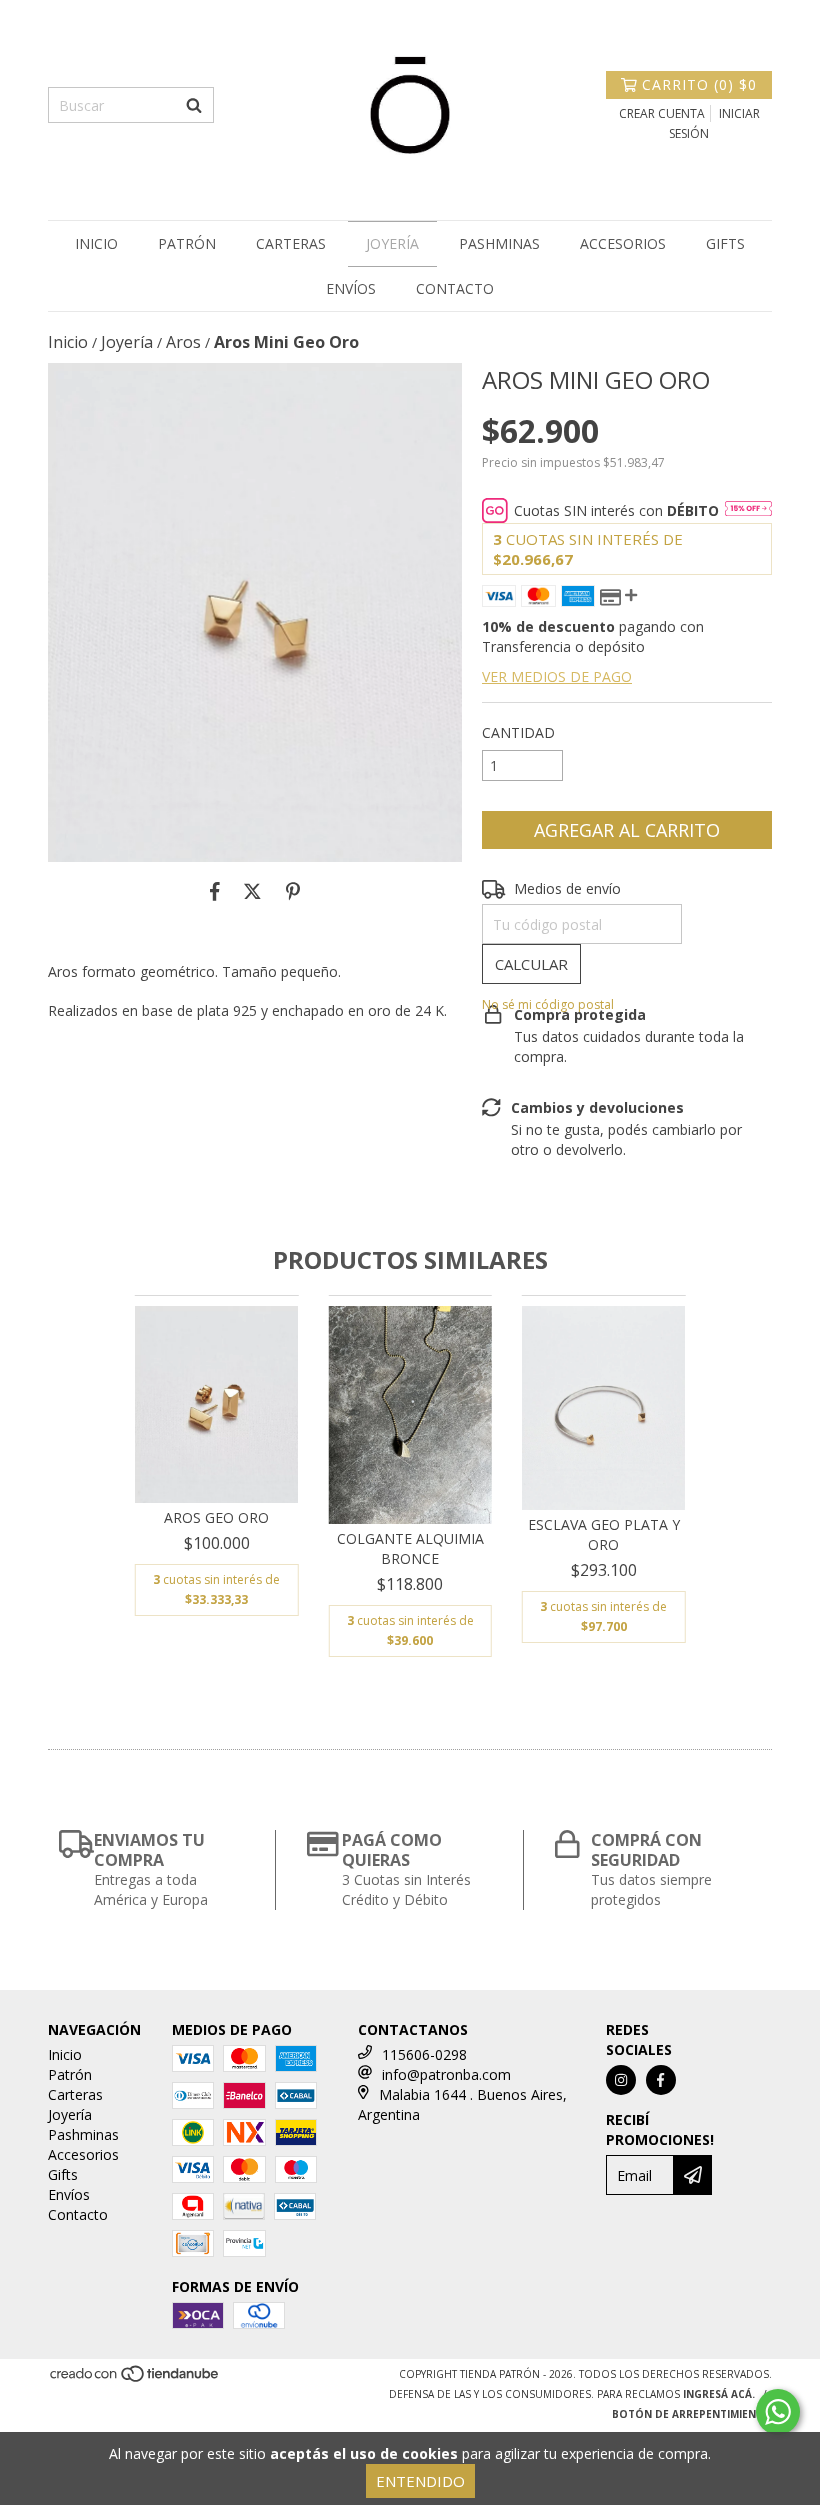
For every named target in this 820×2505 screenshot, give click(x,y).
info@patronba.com (446, 2074)
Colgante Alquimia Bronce (410, 1548)
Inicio (96, 243)
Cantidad (518, 732)
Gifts (725, 243)
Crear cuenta (662, 113)
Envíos (351, 288)
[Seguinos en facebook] (661, 2080)
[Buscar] (194, 105)
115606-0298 (424, 2054)
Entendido (420, 2481)
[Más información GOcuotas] (748, 510)
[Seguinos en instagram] (621, 2080)
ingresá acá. (719, 2394)
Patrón (187, 243)
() (699, 84)
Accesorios (623, 243)
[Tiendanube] (135, 2379)
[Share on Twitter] (252, 892)
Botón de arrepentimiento (692, 2414)
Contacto (455, 288)
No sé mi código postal (548, 1004)
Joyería (392, 243)
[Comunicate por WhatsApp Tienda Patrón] (778, 2412)
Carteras (291, 243)
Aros (183, 342)
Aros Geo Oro (216, 1517)
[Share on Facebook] (215, 892)
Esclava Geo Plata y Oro (604, 1534)
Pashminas (499, 243)
